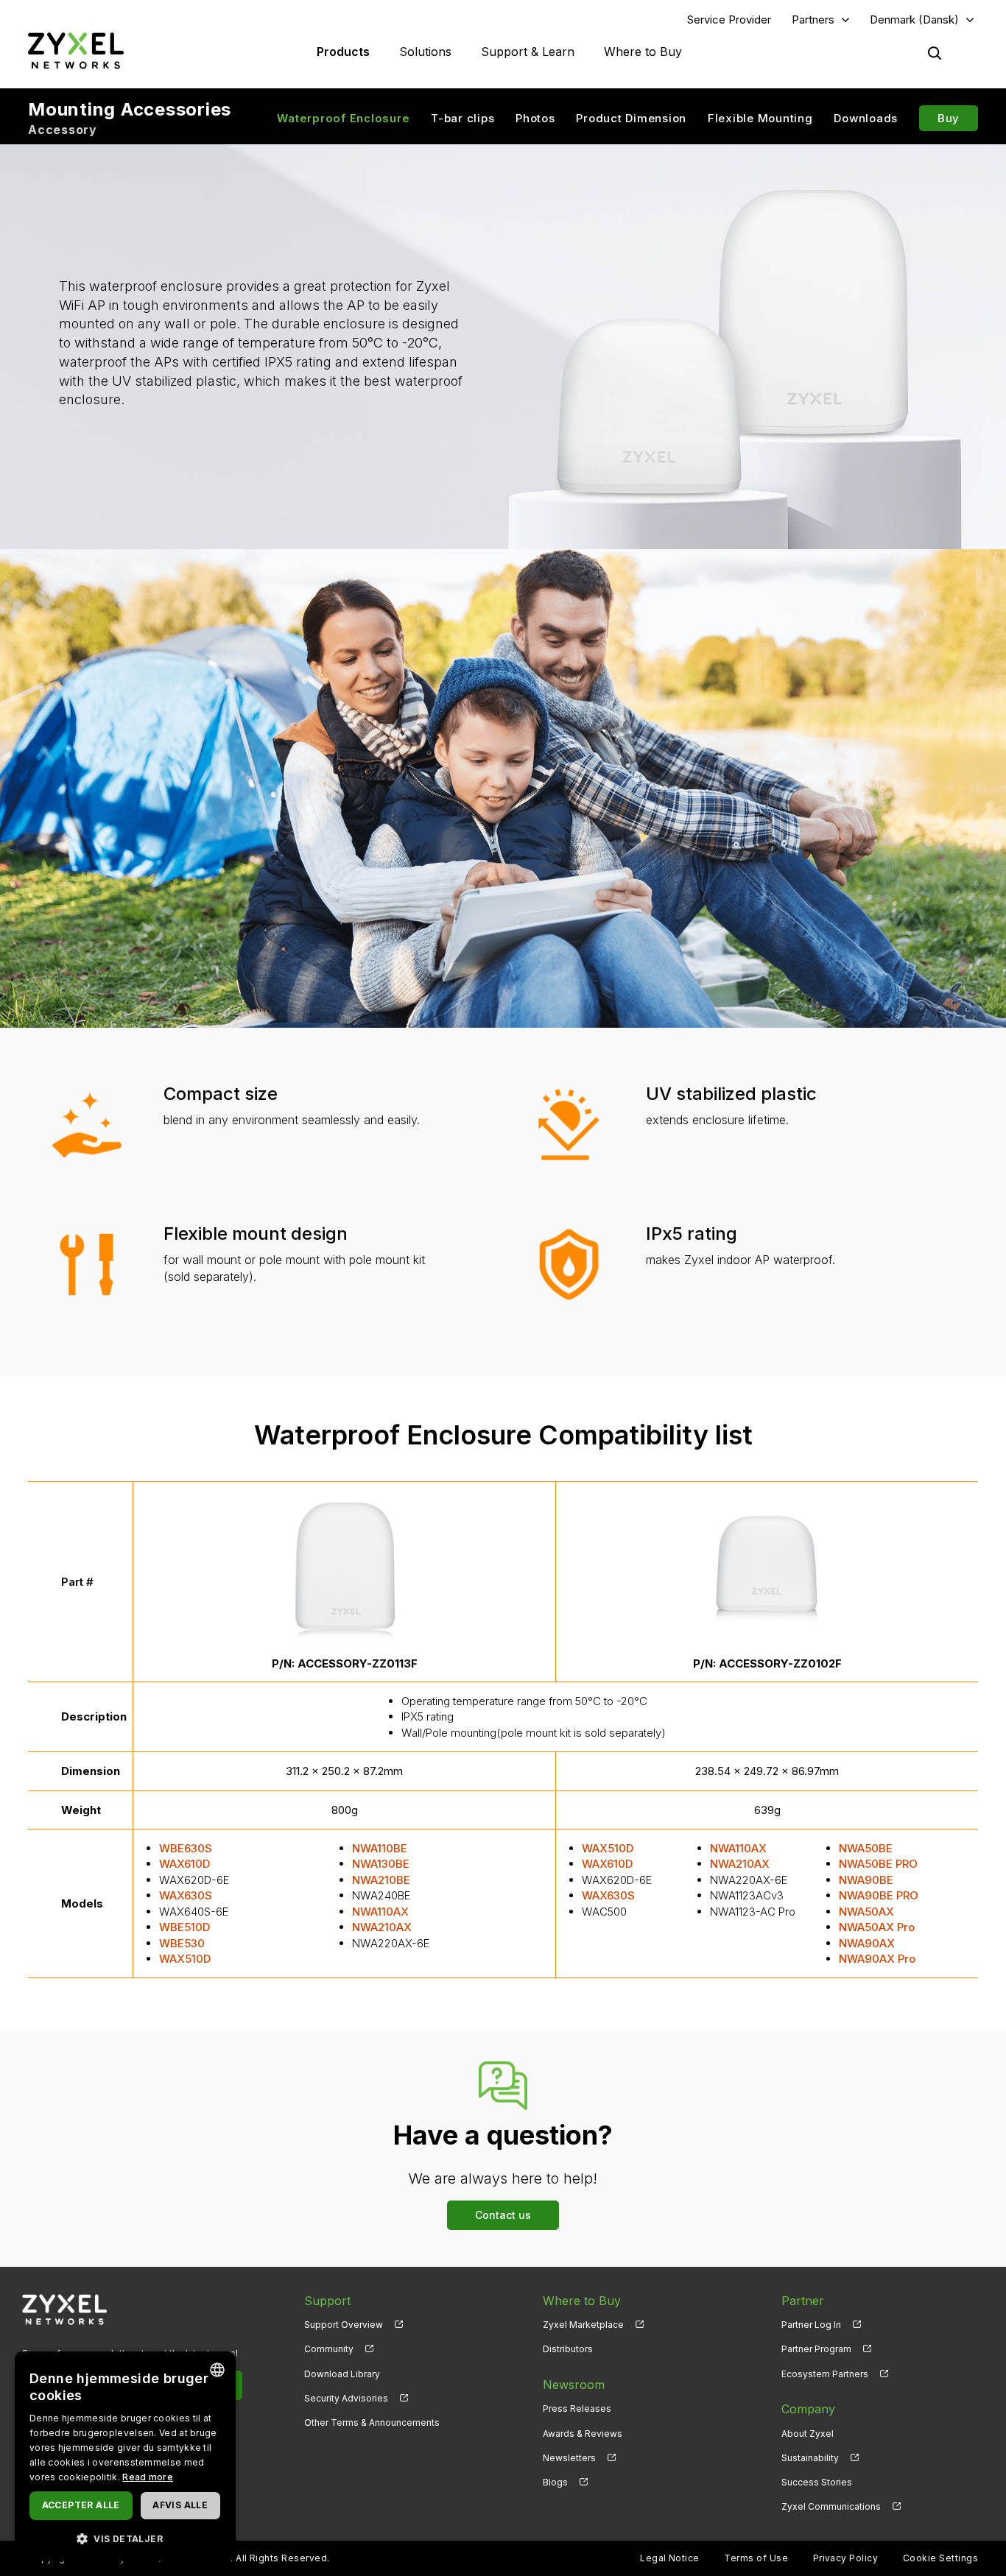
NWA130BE (381, 1864)
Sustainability (810, 2458)
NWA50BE (866, 1848)
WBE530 (182, 1943)
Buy (949, 118)
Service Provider (729, 20)
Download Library (342, 2374)
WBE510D (184, 1927)
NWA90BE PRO (879, 1895)
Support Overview (344, 2325)
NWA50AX (866, 1912)
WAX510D (185, 1959)
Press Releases (577, 2409)
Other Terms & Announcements (372, 2423)
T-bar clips (462, 118)
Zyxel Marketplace (583, 2325)
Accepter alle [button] (81, 2505)
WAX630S (186, 1895)
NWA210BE (381, 1880)
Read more (148, 2477)
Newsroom (574, 2385)
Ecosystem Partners (825, 2374)
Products (343, 52)
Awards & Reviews (583, 2434)
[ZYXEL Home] (76, 50)
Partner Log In (811, 2325)
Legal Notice (670, 2558)
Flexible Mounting (760, 118)
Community (329, 2349)
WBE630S (186, 1848)
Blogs (555, 2482)
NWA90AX (867, 1943)
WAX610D (184, 1864)
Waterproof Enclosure (343, 118)
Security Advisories (346, 2398)
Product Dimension (631, 118)
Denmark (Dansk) (914, 20)
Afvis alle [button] (180, 2505)
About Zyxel (808, 2434)
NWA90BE (866, 1880)
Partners (813, 20)
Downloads (866, 118)
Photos (535, 118)
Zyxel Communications (831, 2506)
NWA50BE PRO (878, 1864)
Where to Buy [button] (643, 52)
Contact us (503, 2215)
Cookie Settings (940, 2558)
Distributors (568, 2349)
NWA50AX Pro (877, 1927)
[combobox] (217, 2370)
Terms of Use (756, 2558)
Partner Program (816, 2349)
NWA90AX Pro (877, 1959)
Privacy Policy (846, 2558)
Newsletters (569, 2458)
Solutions (425, 52)
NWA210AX (382, 1927)
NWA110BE (380, 1848)
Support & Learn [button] (528, 52)
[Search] (935, 53)
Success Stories (817, 2482)
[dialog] (125, 2456)
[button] (125, 2538)
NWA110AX (380, 1912)
